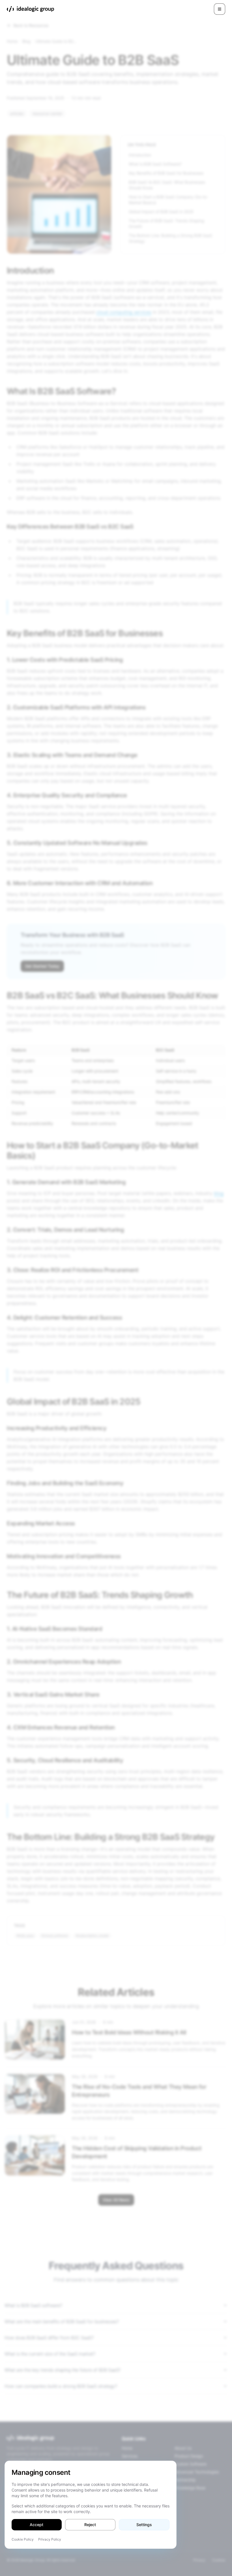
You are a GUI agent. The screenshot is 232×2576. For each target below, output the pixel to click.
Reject (90, 2525)
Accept (36, 2525)
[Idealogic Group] (30, 9)
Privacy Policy (50, 2539)
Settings (144, 2525)
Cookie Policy (23, 2539)
